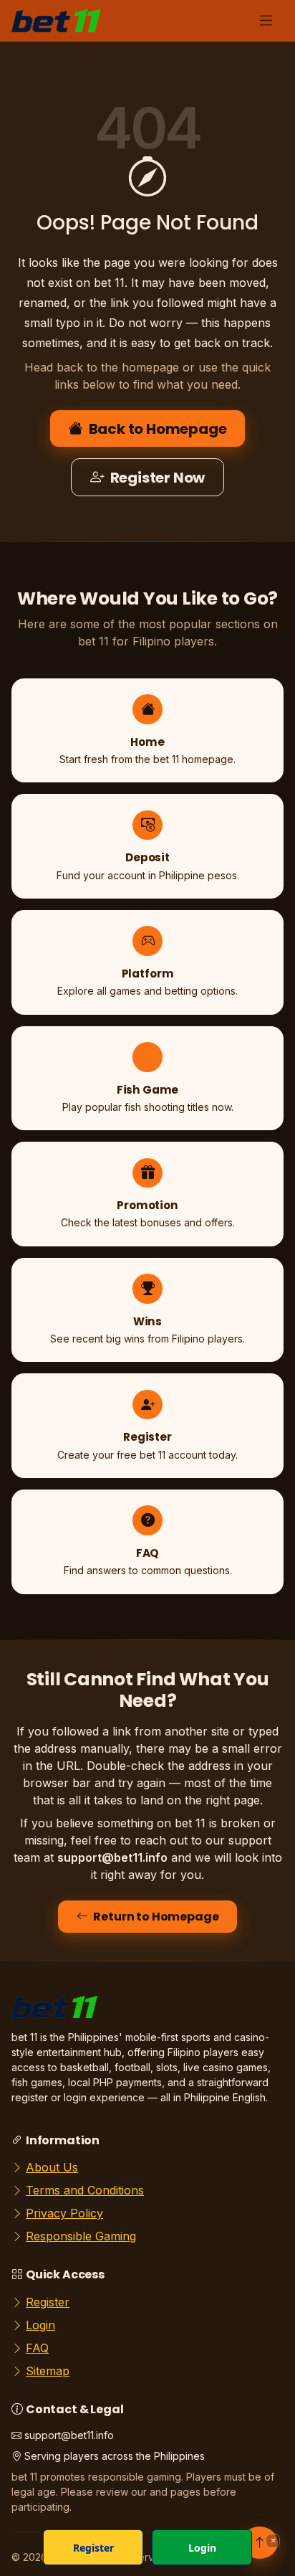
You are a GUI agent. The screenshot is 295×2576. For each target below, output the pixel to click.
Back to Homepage (158, 429)
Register (48, 2302)
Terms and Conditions (85, 2190)
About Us (52, 2167)
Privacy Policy (64, 2213)
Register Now (158, 478)
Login (40, 2325)
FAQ (37, 2348)
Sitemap (48, 2371)
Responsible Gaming (81, 2236)
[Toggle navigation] (266, 21)
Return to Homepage (156, 1917)
